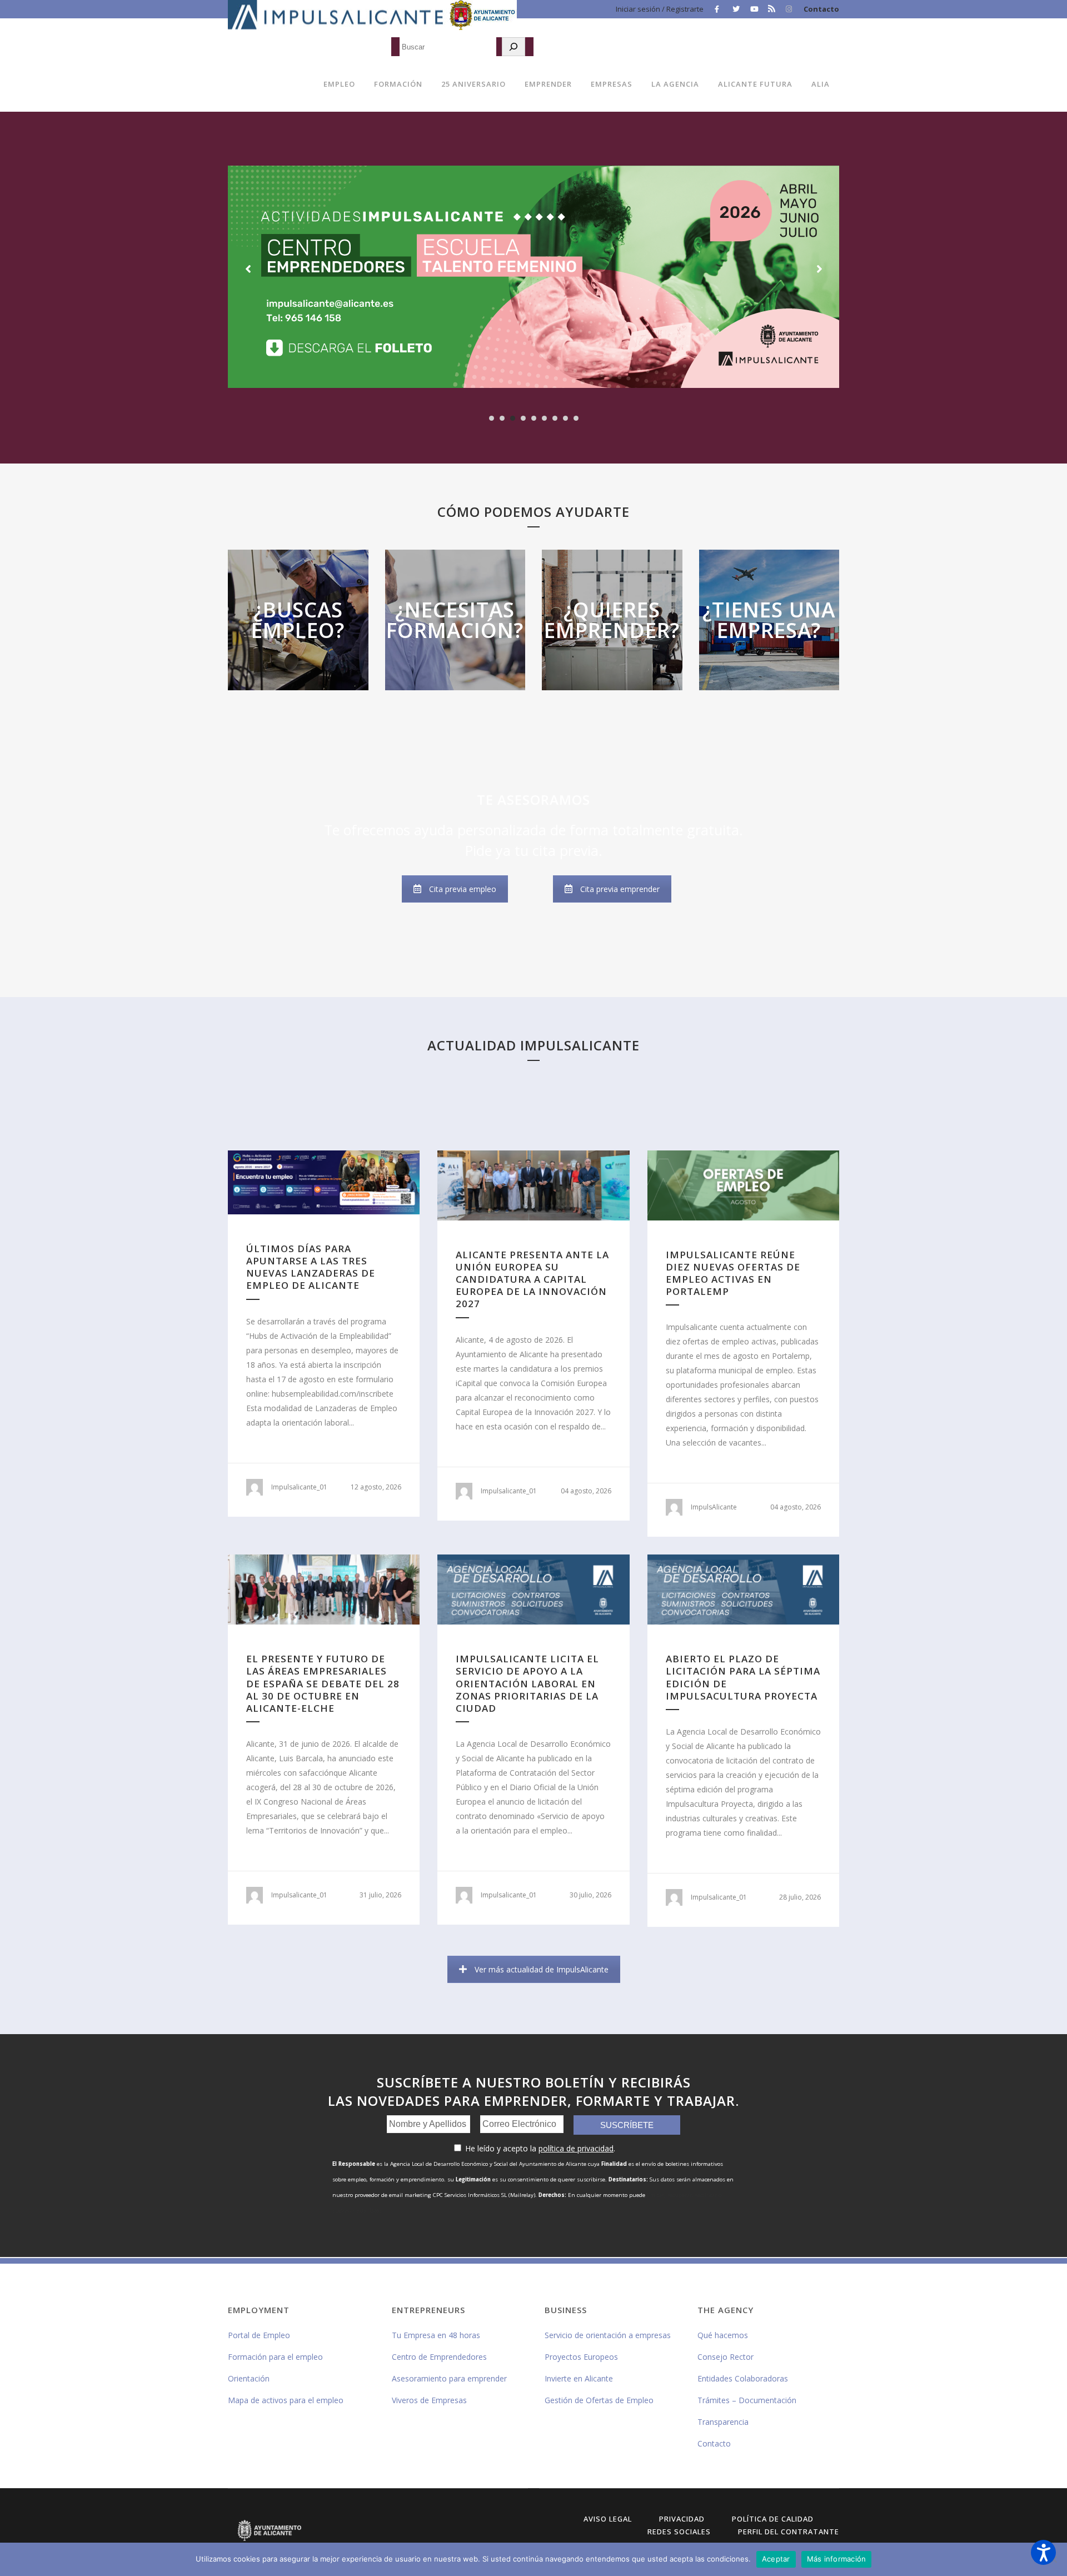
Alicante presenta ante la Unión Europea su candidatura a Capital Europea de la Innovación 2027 (532, 1279)
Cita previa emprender (620, 889)
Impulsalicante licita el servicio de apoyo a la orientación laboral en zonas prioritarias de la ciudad (527, 1683)
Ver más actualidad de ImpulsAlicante (542, 1969)
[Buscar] (513, 47)
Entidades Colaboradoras (743, 2378)
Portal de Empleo (259, 2335)
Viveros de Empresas (429, 2400)
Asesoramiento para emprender (449, 2378)
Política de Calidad (773, 2519)
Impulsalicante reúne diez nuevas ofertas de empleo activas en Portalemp (733, 1273)
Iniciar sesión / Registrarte (660, 9)
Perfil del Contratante (789, 2532)
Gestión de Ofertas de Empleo (599, 2400)
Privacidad (682, 2519)
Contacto (821, 9)
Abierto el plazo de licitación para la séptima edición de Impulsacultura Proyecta (743, 1677)
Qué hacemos (723, 2335)
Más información (837, 2559)
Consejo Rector (726, 2357)
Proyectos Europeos (581, 2357)
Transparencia (723, 2422)
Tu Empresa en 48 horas (436, 2335)
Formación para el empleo (275, 2357)
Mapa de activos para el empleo (286, 2400)
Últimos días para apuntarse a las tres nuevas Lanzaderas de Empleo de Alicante (311, 1267)
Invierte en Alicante (579, 2378)
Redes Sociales (679, 2532)
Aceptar (776, 2559)
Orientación (249, 2378)
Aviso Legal (608, 2519)
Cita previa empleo (463, 889)
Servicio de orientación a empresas (608, 2335)
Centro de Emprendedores (439, 2357)
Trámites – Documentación (747, 2400)
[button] (1043, 2552)
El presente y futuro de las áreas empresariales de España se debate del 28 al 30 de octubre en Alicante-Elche (323, 1683)
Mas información (298, 649)
